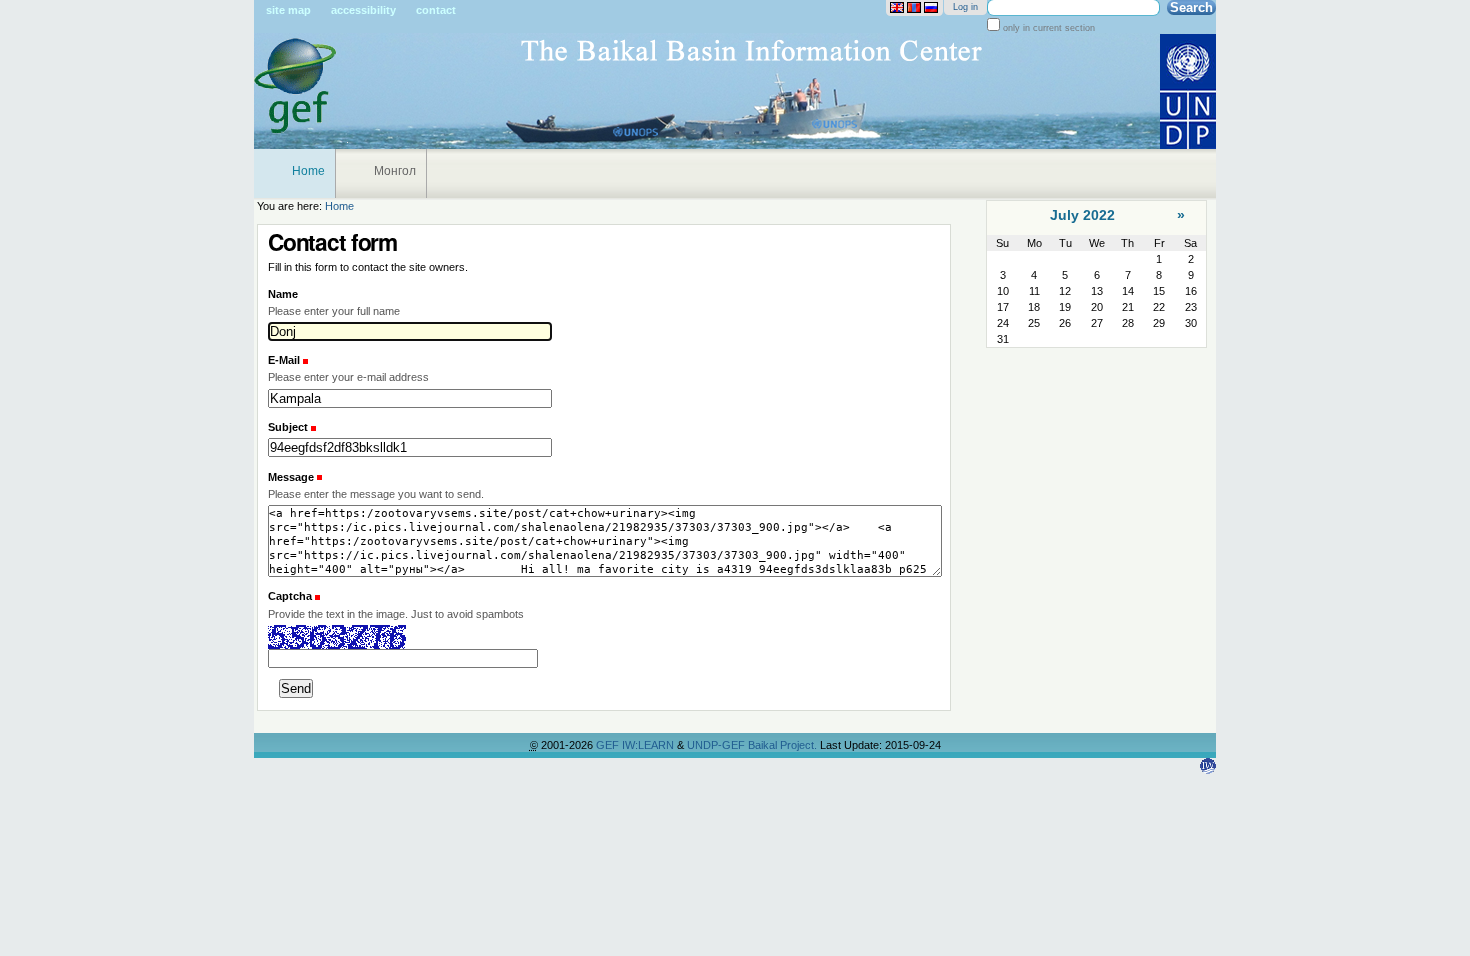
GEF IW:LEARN (636, 745)
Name (283, 294)
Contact (436, 10)
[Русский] (931, 8)
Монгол (395, 171)
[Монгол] (914, 8)
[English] (897, 8)
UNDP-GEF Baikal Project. (753, 745)
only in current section (1047, 28)
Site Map (288, 10)
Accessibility (363, 10)
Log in (965, 7)
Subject (289, 427)
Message (292, 477)
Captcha (290, 596)
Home (308, 171)
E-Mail (285, 360)
